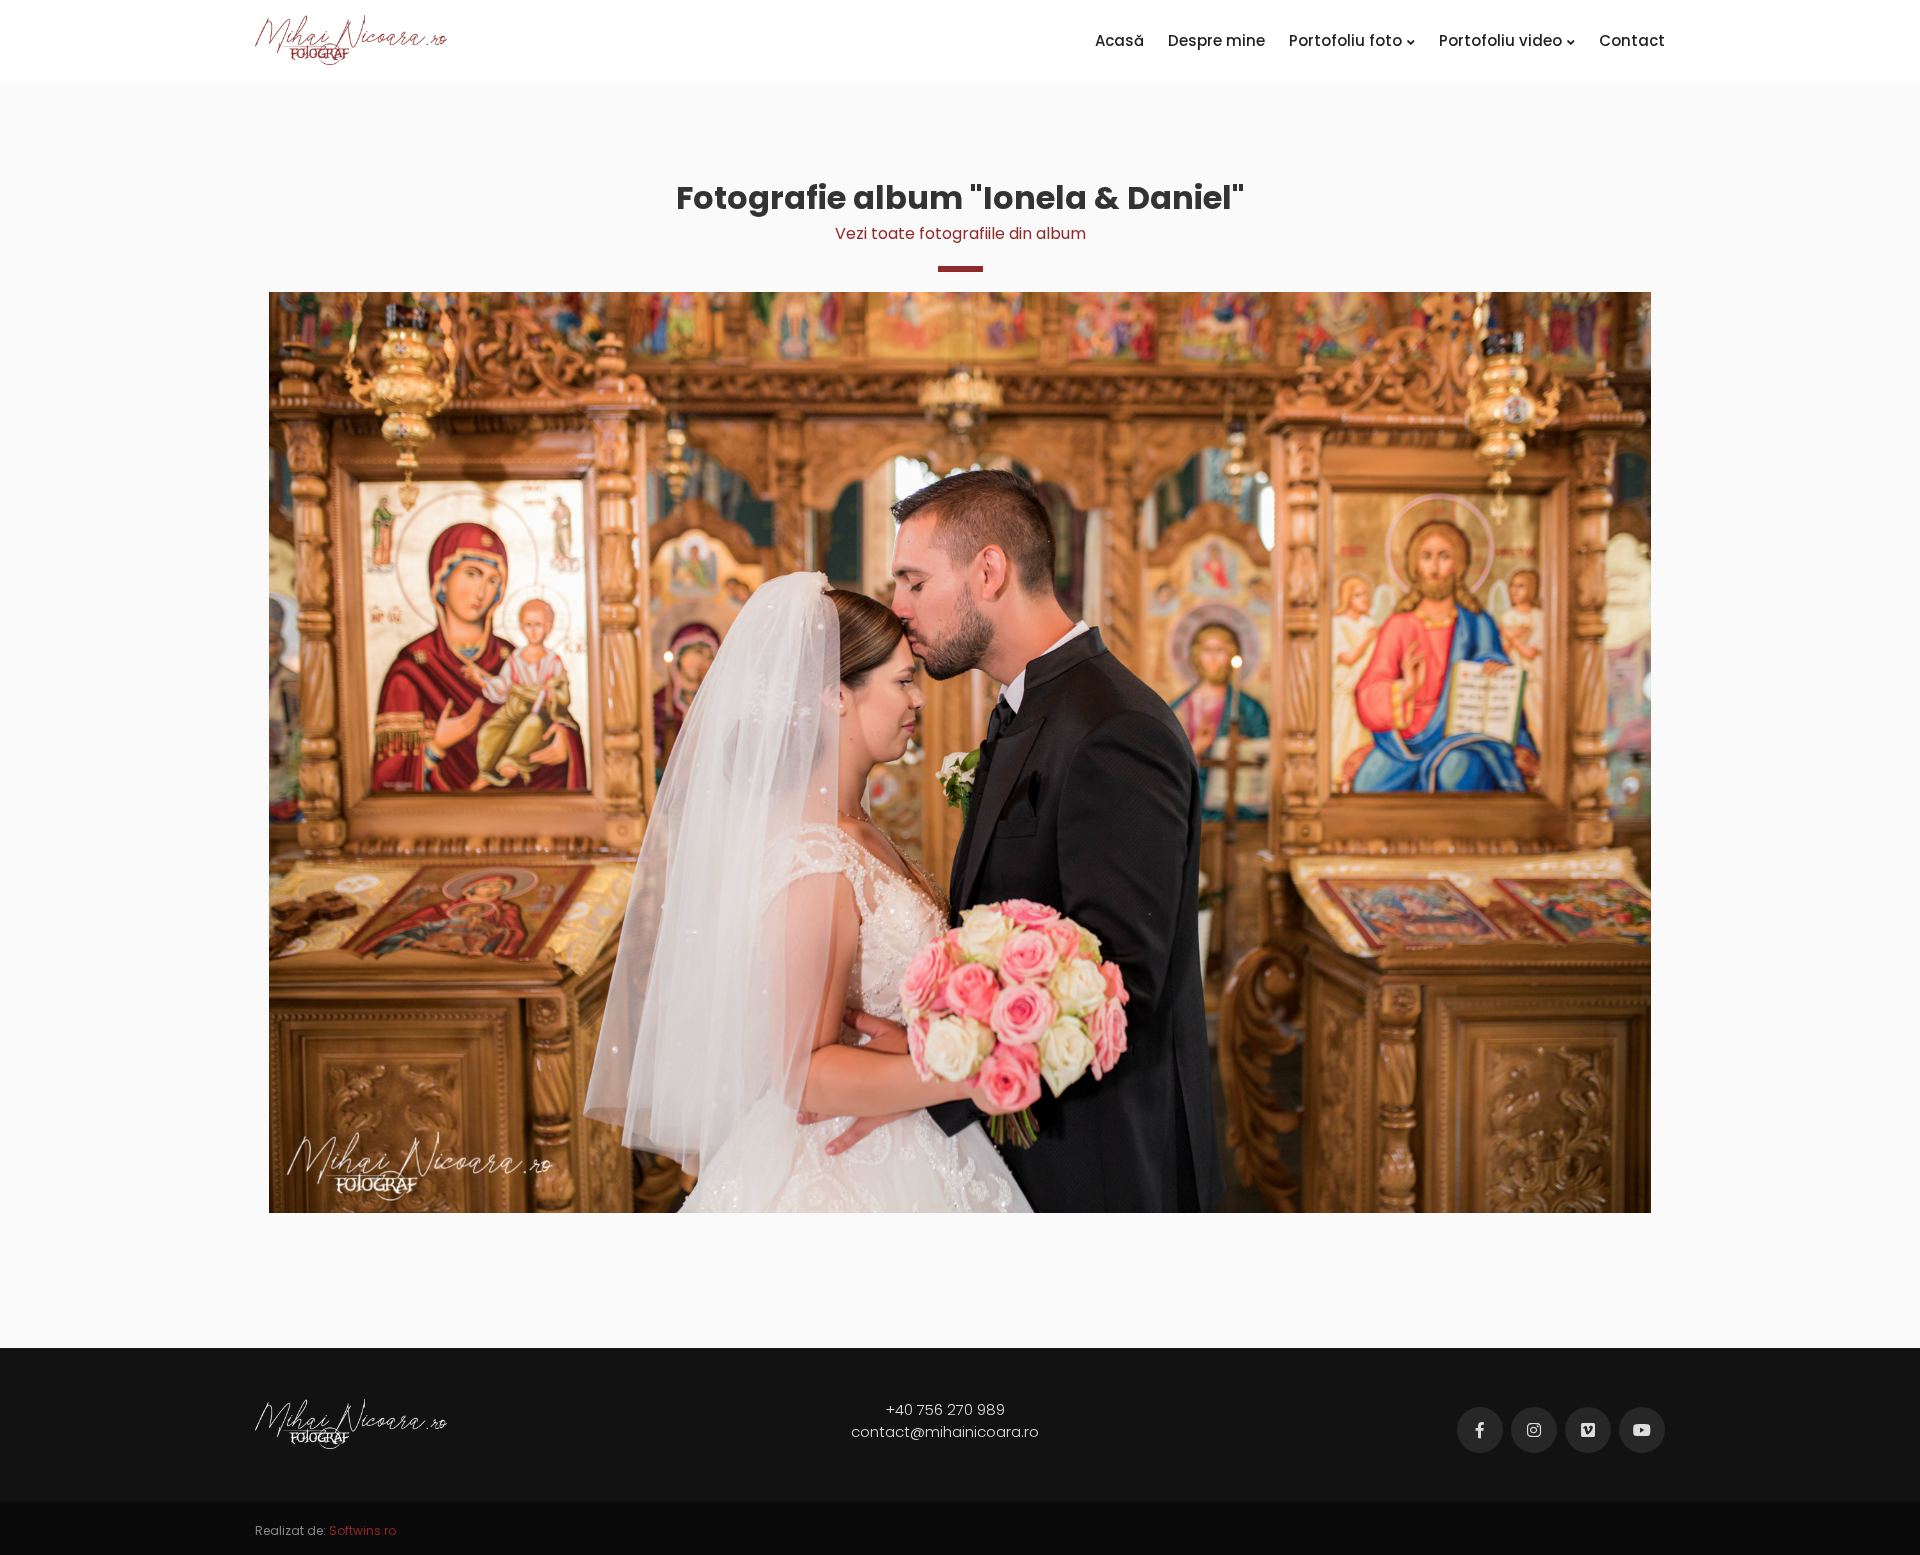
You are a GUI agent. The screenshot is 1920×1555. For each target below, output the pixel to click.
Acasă (1119, 40)
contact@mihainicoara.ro (945, 1431)
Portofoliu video (1500, 40)
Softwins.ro (362, 1530)
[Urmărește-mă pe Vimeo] (1588, 1430)
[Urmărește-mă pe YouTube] (1642, 1430)
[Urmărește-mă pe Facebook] (1480, 1430)
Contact (1632, 40)
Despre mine (1216, 40)
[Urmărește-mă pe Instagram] (1534, 1430)
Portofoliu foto (1345, 40)
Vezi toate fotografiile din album (960, 233)
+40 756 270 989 (945, 1409)
